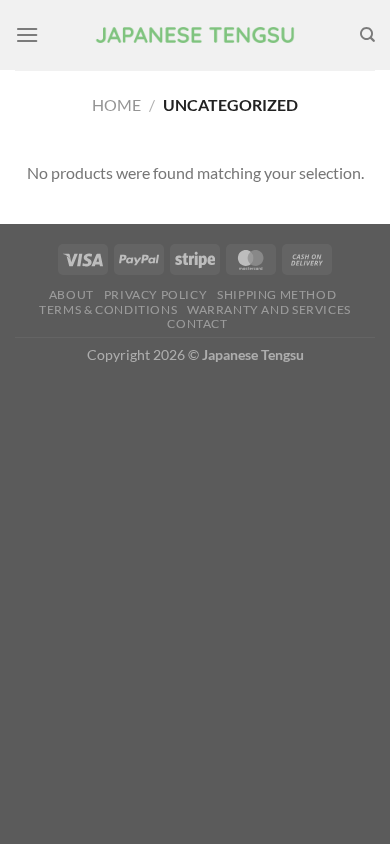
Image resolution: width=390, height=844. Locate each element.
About (71, 294)
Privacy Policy (156, 294)
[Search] (367, 35)
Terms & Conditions (108, 309)
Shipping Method (276, 294)
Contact (197, 323)
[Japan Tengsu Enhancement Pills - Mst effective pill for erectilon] (195, 35)
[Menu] (27, 34)
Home (116, 104)
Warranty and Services (269, 309)
